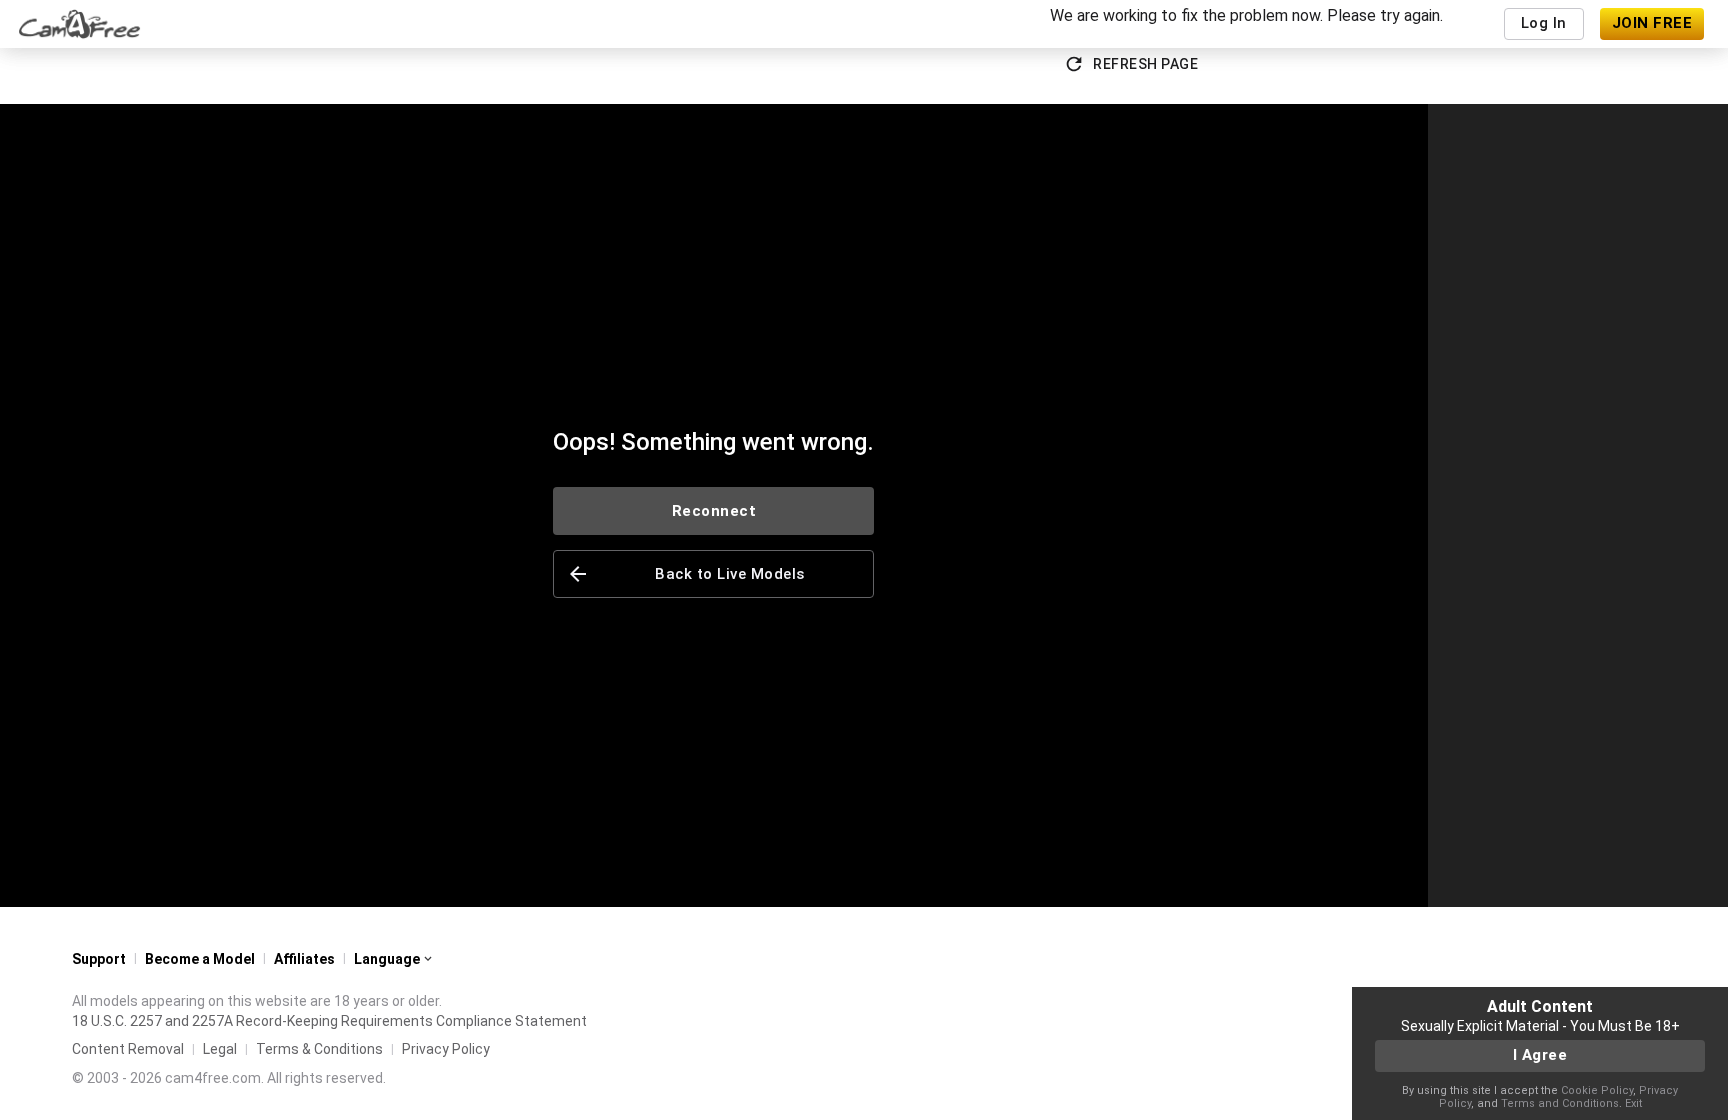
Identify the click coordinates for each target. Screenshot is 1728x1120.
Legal (220, 1049)
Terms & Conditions (319, 1049)
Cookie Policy (1597, 1090)
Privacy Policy (446, 1049)
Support (99, 959)
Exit (1633, 1103)
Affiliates (304, 959)
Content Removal (128, 1049)
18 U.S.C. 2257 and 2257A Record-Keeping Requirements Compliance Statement (329, 1021)
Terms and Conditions (1560, 1103)
